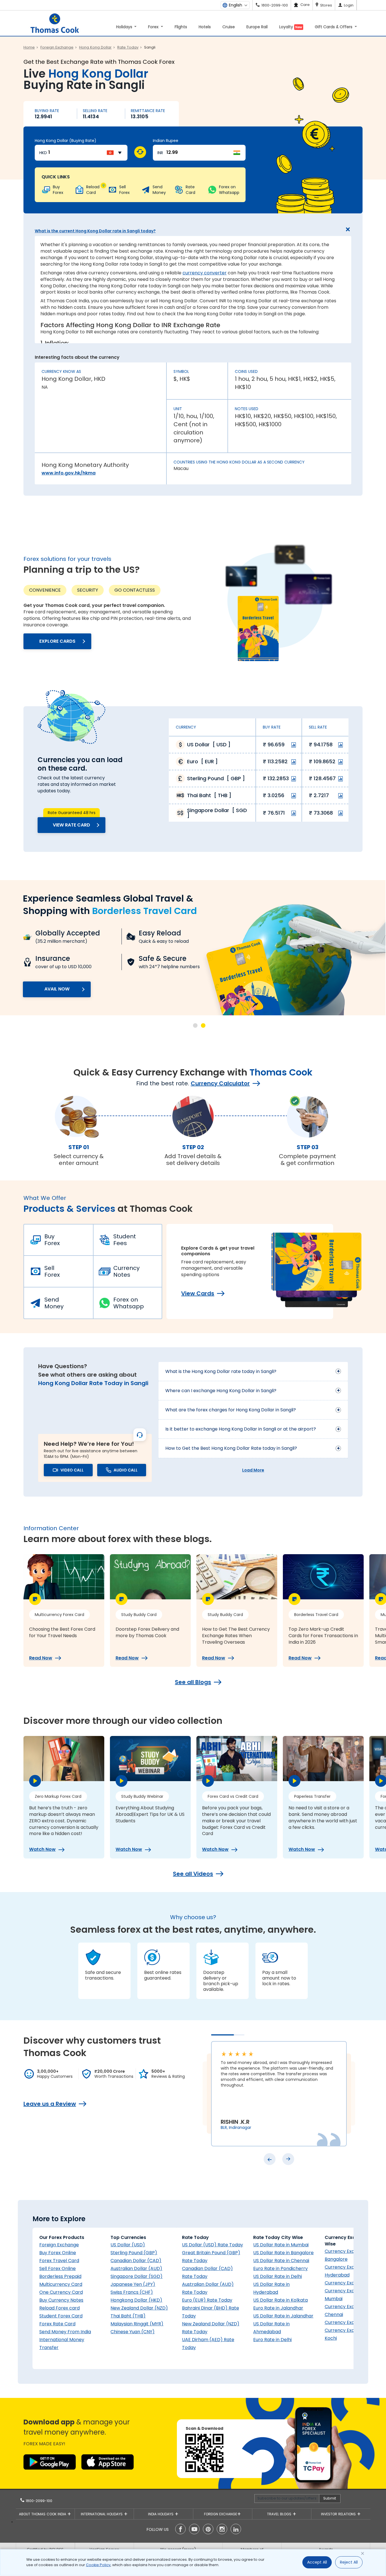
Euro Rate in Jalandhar (278, 2308)
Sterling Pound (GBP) (134, 2253)
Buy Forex (52, 1240)
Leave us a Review (50, 2104)
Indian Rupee (166, 141)
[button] (195, 1025)
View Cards (198, 1293)
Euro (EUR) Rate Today (207, 2300)
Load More (253, 1470)
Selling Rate (95, 111)
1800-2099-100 (38, 2501)
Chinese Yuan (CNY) (133, 2332)
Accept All (317, 2562)
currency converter (205, 273)
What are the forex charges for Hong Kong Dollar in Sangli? (231, 1410)
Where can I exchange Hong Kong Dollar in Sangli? (221, 1391)
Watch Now (42, 1849)
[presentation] (270, 2159)
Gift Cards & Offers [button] (334, 27)
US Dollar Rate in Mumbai (281, 2245)
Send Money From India (65, 2332)
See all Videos (193, 1874)
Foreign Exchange (59, 2245)
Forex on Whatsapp (129, 1303)
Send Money (54, 1303)
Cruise (229, 27)
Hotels (205, 27)
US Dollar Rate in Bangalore (283, 2253)
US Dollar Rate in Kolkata (280, 2300)
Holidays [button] (125, 27)
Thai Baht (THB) (128, 2316)
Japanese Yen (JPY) (133, 2284)
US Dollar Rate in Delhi (277, 2276)
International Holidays (102, 2514)
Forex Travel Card (59, 2261)
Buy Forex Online (58, 2253)
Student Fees (125, 1240)
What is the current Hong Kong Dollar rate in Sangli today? (95, 231)
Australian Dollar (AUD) (136, 2268)
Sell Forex (52, 1271)
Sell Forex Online (58, 2268)
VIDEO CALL (72, 1470)
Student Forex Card (61, 2316)
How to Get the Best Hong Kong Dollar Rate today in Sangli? (231, 1448)
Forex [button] (154, 27)
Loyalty (291, 27)
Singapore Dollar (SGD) (136, 2276)
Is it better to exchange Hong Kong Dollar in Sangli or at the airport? (241, 1429)
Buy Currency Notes (61, 2300)
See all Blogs (193, 1682)
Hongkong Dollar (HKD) (136, 2300)
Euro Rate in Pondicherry (280, 2268)
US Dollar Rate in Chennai (281, 2261)
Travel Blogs (280, 2514)
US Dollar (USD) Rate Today (212, 2245)
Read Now (41, 1658)
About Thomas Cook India (43, 2514)
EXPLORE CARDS (57, 641)
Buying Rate (47, 111)
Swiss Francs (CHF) (132, 2292)
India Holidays (161, 2514)
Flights (181, 27)
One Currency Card (61, 2292)
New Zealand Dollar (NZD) (139, 2308)
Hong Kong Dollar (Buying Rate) (66, 141)
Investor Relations (339, 2514)
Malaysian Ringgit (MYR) (137, 2324)
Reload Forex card (59, 2308)
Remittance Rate (148, 111)
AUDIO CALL (126, 1470)
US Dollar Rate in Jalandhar (283, 2316)
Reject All (349, 2562)
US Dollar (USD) (128, 2245)
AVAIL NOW (57, 989)
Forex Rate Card (57, 2324)
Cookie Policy (98, 2565)
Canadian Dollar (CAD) (136, 2261)
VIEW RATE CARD (71, 825)
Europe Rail (257, 27)
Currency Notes (126, 1271)
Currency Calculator (220, 1083)
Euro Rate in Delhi (272, 2340)
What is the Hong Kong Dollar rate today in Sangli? (221, 1371)
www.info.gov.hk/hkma (69, 473)
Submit (330, 2498)
